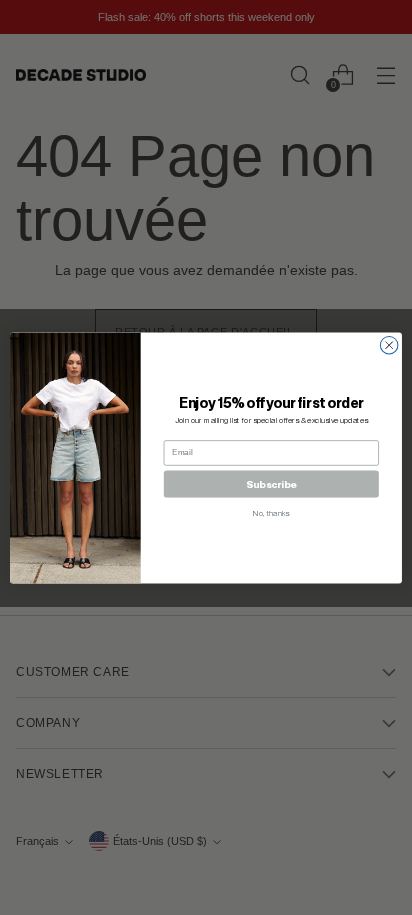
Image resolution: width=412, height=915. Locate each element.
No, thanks (271, 513)
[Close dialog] (389, 345)
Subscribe (271, 484)
